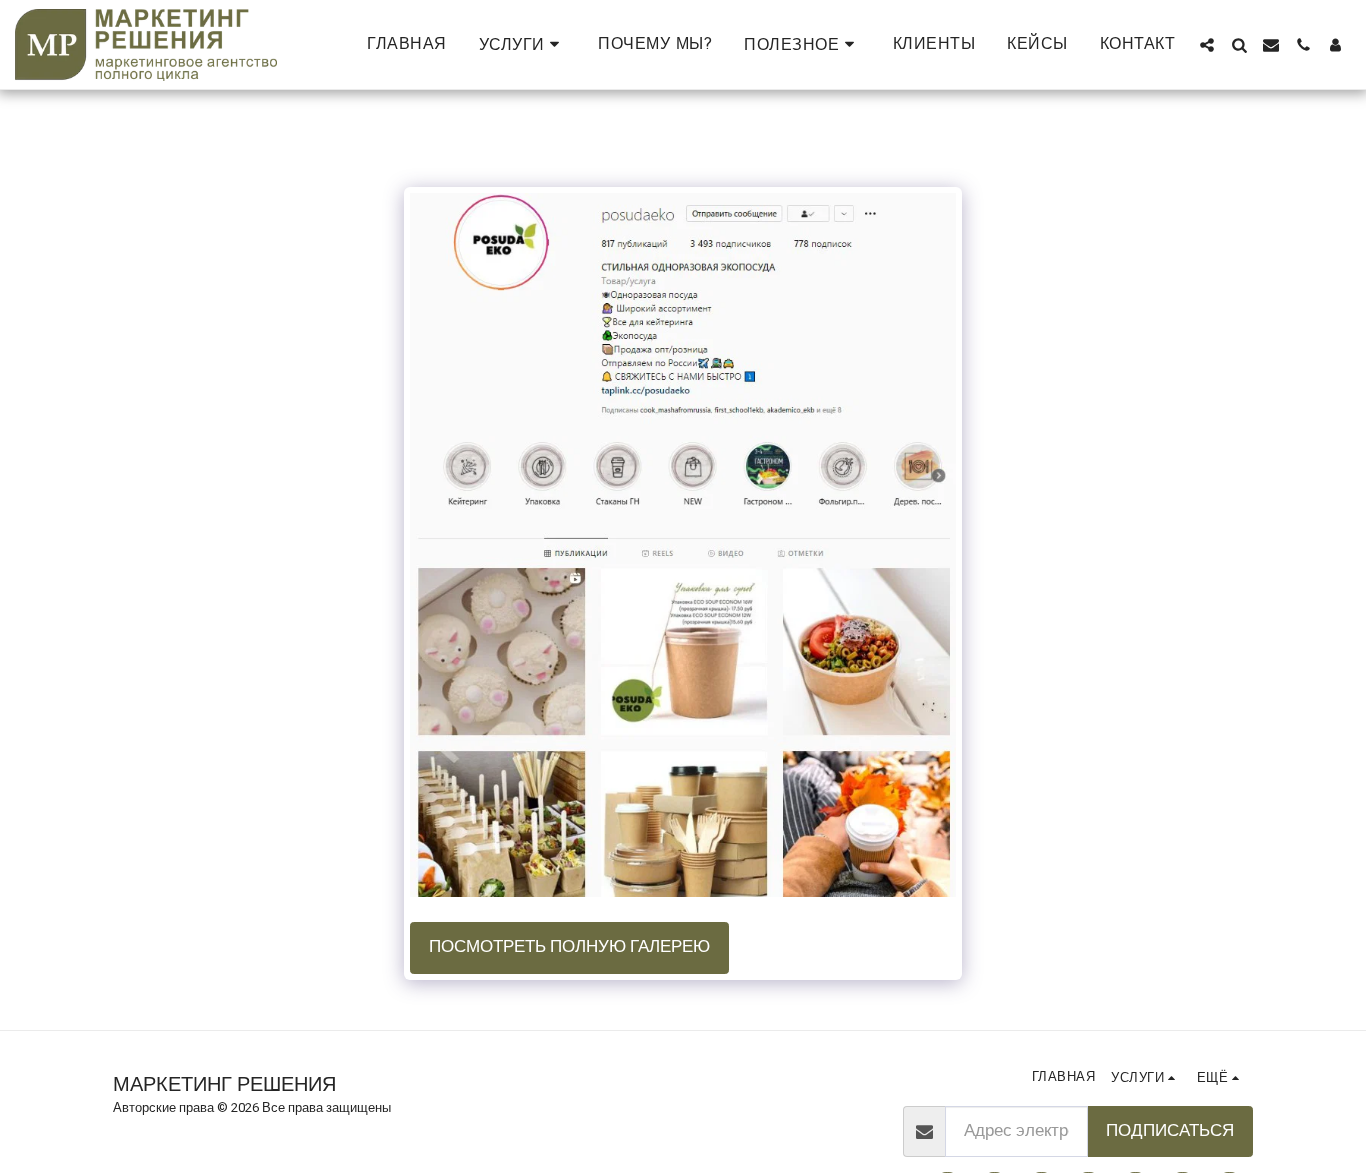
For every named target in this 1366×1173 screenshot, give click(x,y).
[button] (523, 45)
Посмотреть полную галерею (569, 947)
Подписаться (1170, 1131)
